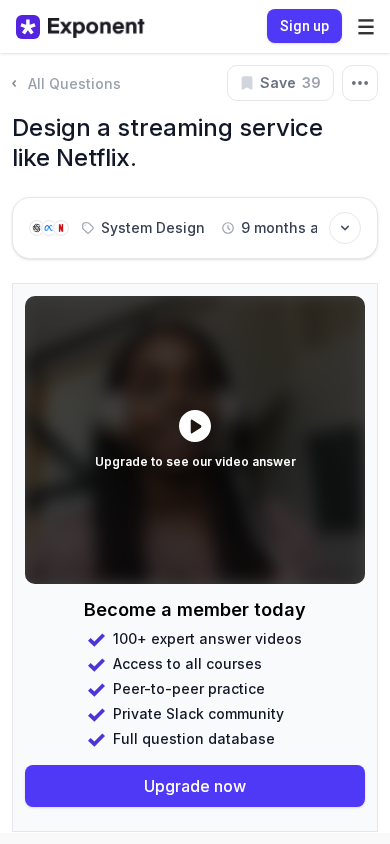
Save (290, 82)
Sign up (304, 26)
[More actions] (360, 83)
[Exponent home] (80, 27)
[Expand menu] (366, 26)
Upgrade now (195, 786)
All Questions (74, 83)
